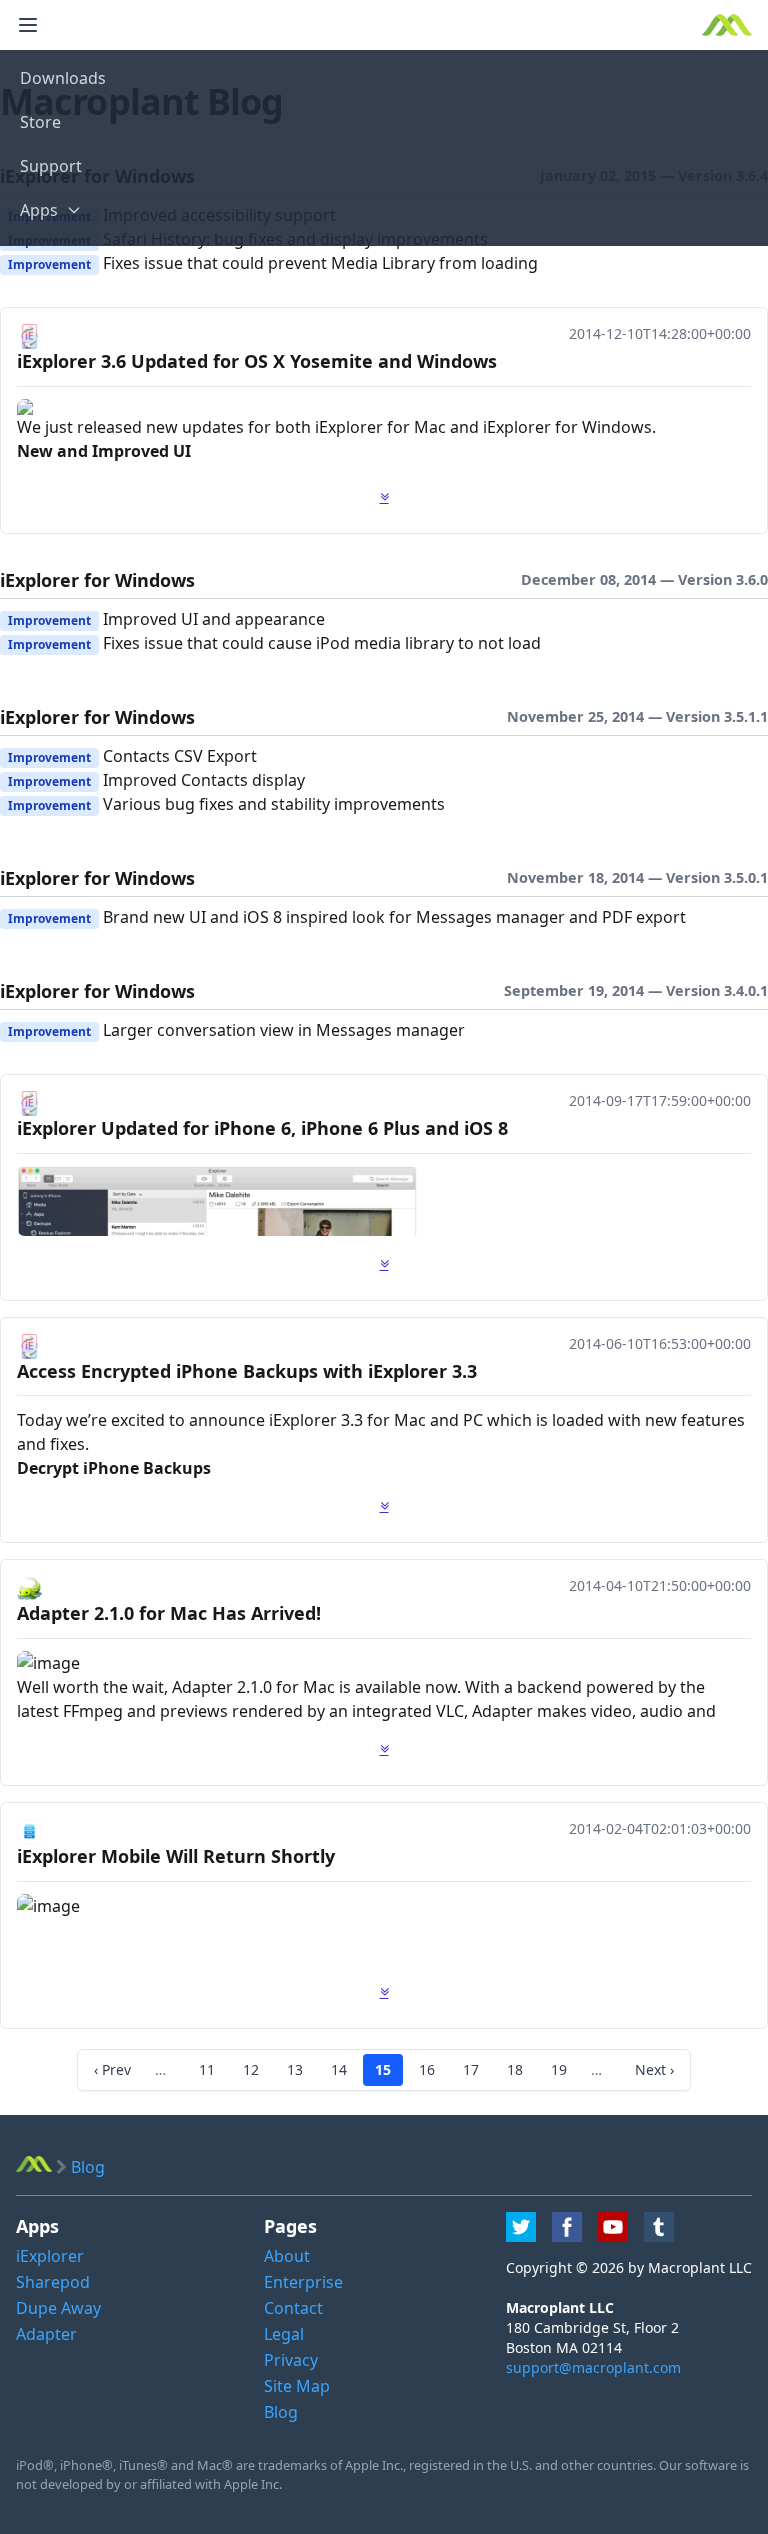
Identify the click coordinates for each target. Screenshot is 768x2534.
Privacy (291, 2360)
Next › (654, 2069)
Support (51, 166)
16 (427, 2069)
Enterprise (303, 2282)
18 (515, 2069)
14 (339, 2069)
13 (295, 2069)
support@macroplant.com (593, 2367)
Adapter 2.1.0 (222, 1687)
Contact (293, 2308)
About (287, 2256)
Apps (39, 210)
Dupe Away (58, 2308)
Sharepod (53, 2282)
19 (559, 2069)
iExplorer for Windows (567, 427)
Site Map (297, 2386)
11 (207, 2069)
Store (40, 122)
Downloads (63, 78)
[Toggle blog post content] (384, 497)
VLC (450, 1711)
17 (471, 2069)
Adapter (46, 2334)
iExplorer (303, 1420)
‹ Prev (112, 2069)
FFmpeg (93, 1711)
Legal (284, 2334)
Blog (281, 2412)
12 (251, 2069)
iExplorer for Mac (382, 427)
